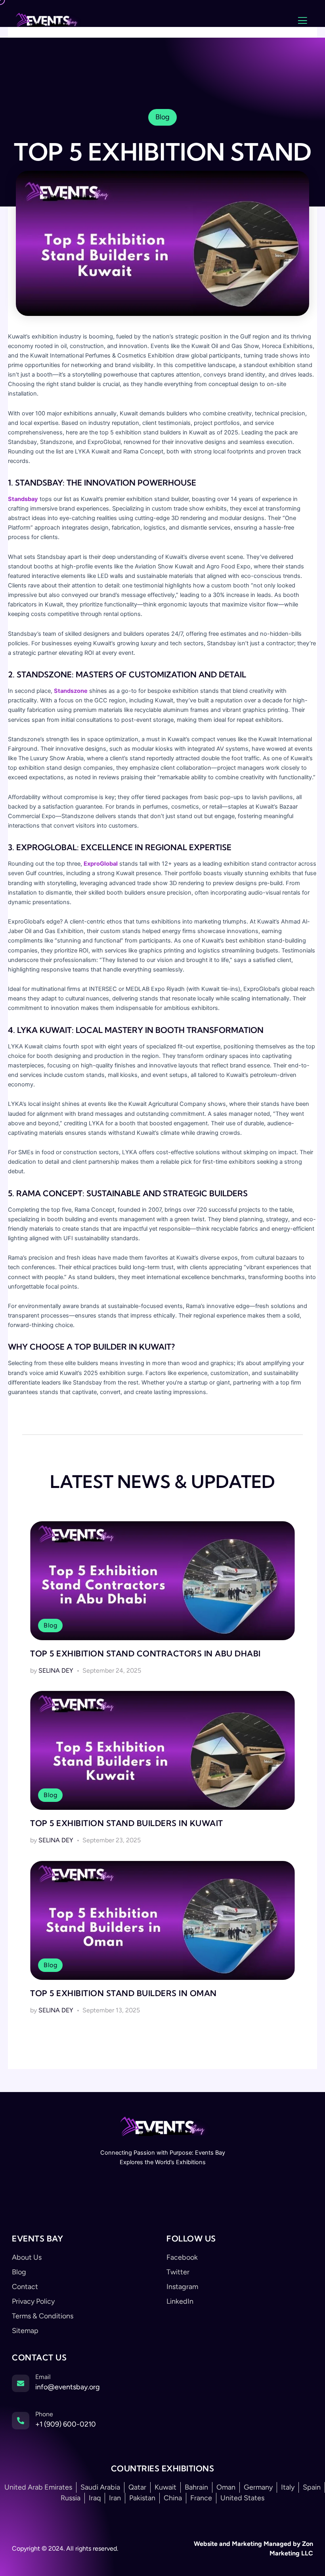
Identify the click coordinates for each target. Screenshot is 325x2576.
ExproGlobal (101, 864)
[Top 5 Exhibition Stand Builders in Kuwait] (162, 1750)
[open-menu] (302, 21)
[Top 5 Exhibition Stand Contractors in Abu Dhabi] (162, 1581)
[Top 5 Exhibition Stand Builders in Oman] (162, 1920)
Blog (50, 1625)
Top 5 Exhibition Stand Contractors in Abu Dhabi (145, 1653)
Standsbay (23, 499)
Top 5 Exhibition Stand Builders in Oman (123, 1993)
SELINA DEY (56, 1670)
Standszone (71, 691)
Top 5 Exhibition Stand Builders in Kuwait (127, 1823)
